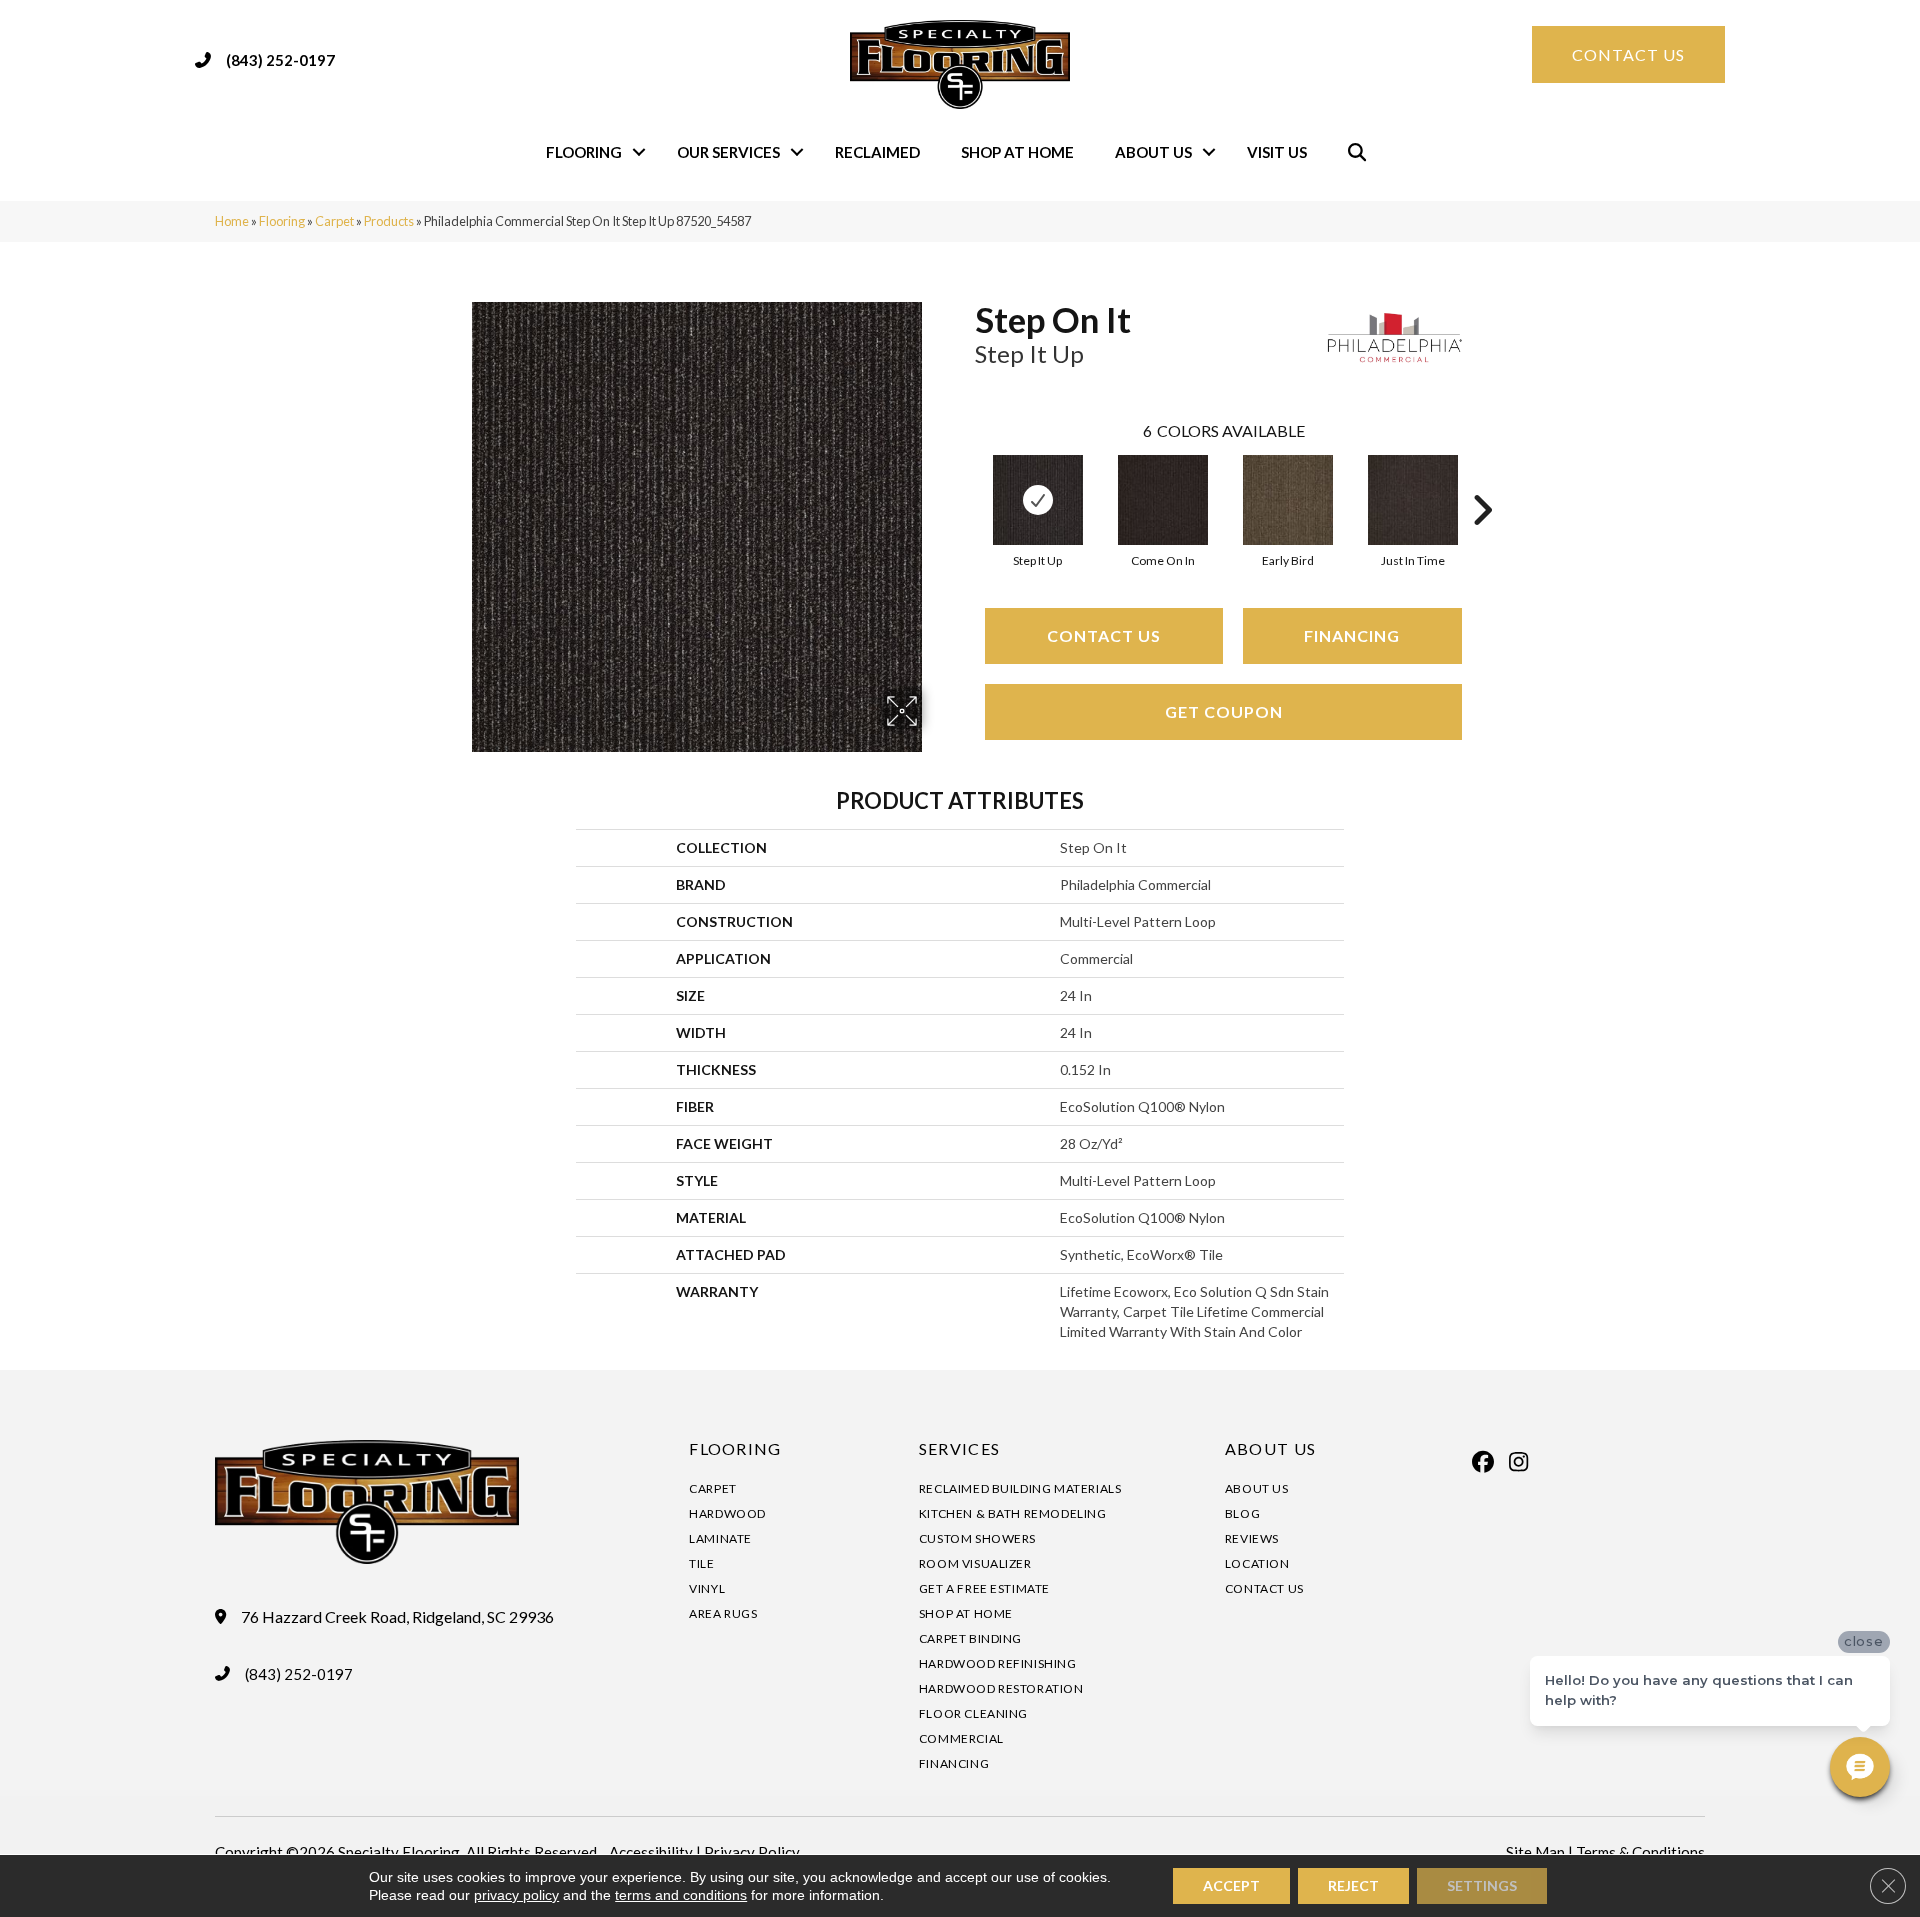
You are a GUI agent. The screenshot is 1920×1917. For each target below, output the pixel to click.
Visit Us (1277, 152)
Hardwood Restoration (1001, 1688)
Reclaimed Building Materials (1020, 1488)
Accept (1231, 1885)
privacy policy (516, 1895)
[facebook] (1484, 1462)
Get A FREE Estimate (984, 1588)
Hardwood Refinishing (998, 1663)
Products (389, 221)
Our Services (728, 152)
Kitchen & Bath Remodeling (1013, 1513)
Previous (965, 480)
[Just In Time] (1413, 500)
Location (1257, 1563)
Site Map (1535, 1852)
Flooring (584, 152)
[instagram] (1519, 1462)
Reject (1353, 1885)
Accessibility (651, 1852)
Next (1482, 480)
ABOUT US (1270, 1448)
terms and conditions (681, 1895)
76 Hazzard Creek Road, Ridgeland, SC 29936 (397, 1617)
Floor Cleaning (973, 1713)
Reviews (1252, 1538)
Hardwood (727, 1513)
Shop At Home (1017, 152)
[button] (639, 152)
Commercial (961, 1738)
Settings (1482, 1885)
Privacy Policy (752, 1852)
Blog (1242, 1513)
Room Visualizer (975, 1563)
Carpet (334, 221)
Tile (701, 1563)
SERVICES (959, 1448)
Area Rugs (723, 1613)
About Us (1153, 152)
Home (232, 221)
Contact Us (1104, 635)
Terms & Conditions (1640, 1852)
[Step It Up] (1038, 500)
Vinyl (707, 1588)
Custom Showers (977, 1538)
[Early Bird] (1288, 500)
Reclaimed (877, 152)
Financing (1352, 635)
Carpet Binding (970, 1638)
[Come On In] (1163, 500)
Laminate (720, 1538)
